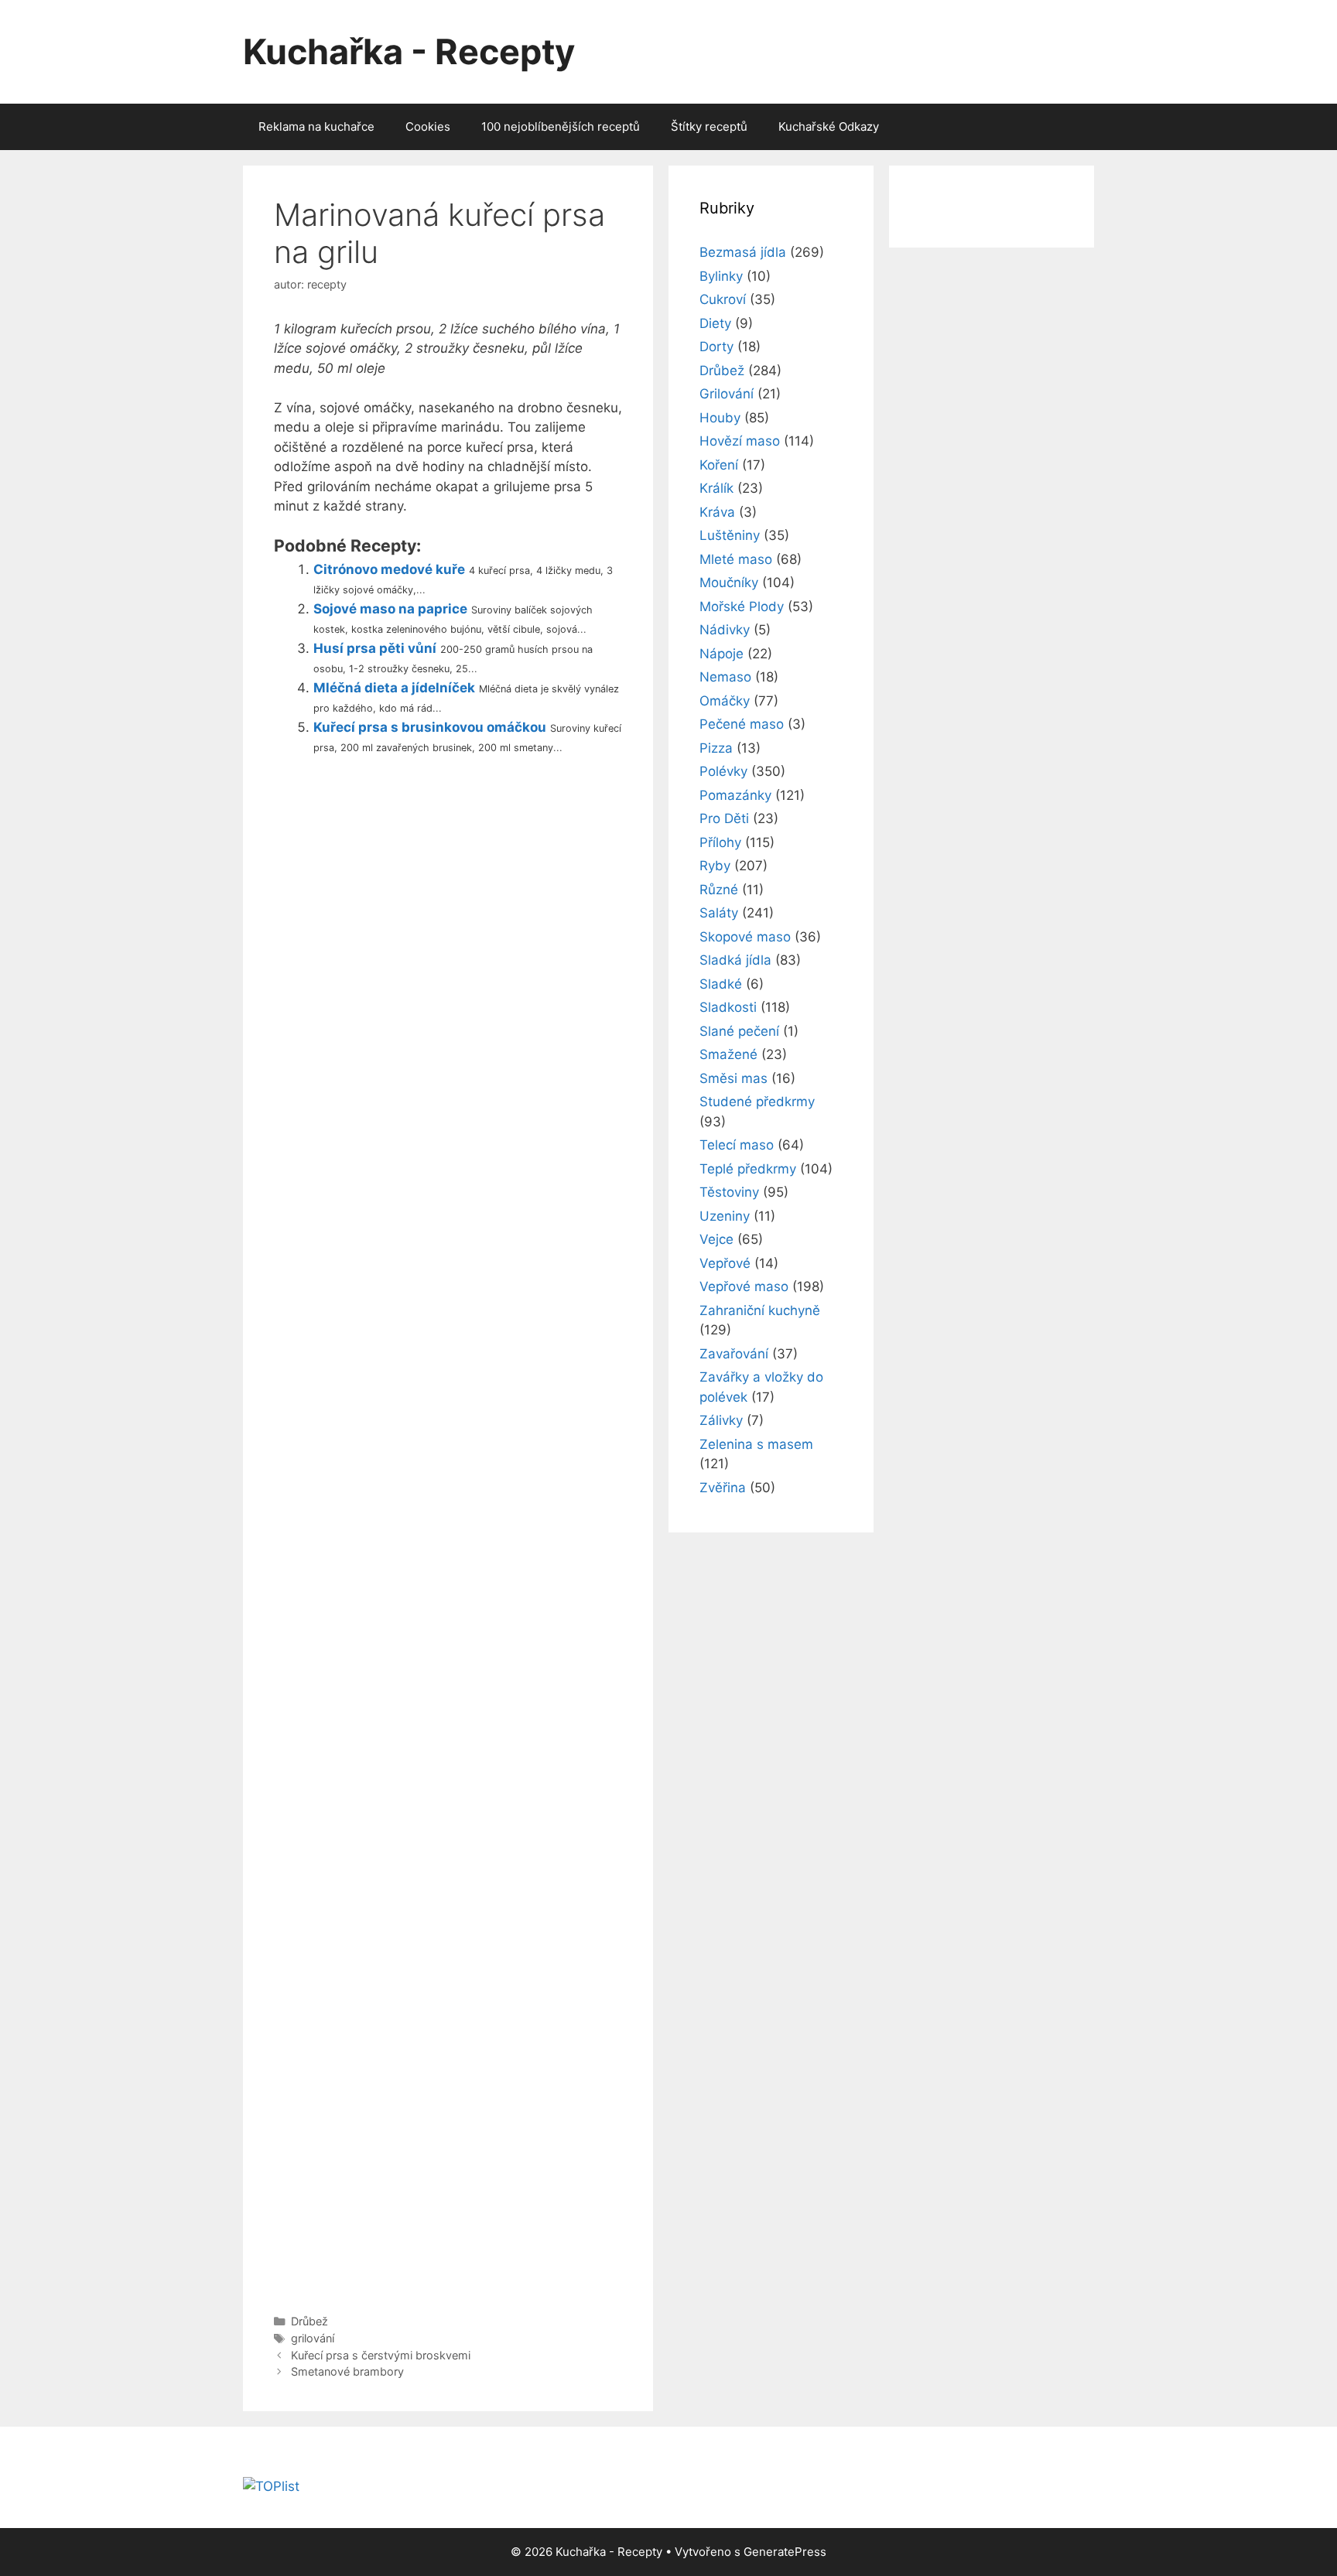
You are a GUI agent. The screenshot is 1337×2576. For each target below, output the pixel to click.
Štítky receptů (709, 126)
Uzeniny (725, 1216)
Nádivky (725, 630)
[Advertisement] (448, 1531)
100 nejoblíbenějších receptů (561, 126)
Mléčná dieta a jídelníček (394, 688)
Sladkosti (728, 1007)
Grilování (727, 394)
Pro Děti (724, 818)
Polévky (723, 771)
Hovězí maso (740, 441)
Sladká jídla (735, 960)
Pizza (716, 748)
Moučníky (729, 583)
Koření (719, 465)
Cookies (428, 126)
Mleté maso (736, 559)
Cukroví (723, 299)
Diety (715, 323)
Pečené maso (742, 724)
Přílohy (720, 842)
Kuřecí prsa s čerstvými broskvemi (381, 2355)
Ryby (715, 866)
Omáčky (725, 701)
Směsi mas (733, 1078)
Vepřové (725, 1263)
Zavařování (734, 1354)
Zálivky (721, 1420)
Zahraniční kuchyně (760, 1310)
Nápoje (722, 654)
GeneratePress (785, 2552)
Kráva (717, 512)
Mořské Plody (742, 606)
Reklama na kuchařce (316, 126)
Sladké (721, 984)
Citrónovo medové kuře (389, 569)
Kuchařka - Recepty (409, 51)
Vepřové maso (744, 1286)
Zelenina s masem (756, 1444)
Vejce (716, 1239)
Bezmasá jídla (743, 252)
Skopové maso (745, 937)
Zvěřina (723, 1488)
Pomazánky (735, 795)
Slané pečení (739, 1031)
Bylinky (721, 276)
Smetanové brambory (347, 2371)
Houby (720, 418)
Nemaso (725, 677)
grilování (313, 2338)
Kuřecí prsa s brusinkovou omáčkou (430, 727)
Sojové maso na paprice (390, 609)
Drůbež (309, 2321)
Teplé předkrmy (748, 1169)
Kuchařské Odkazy (829, 126)
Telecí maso (737, 1145)
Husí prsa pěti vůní (375, 648)
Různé (719, 890)
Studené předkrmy (757, 1102)
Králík (716, 488)
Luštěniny (730, 535)
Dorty (716, 347)
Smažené (728, 1054)
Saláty (719, 913)
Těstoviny (729, 1192)
